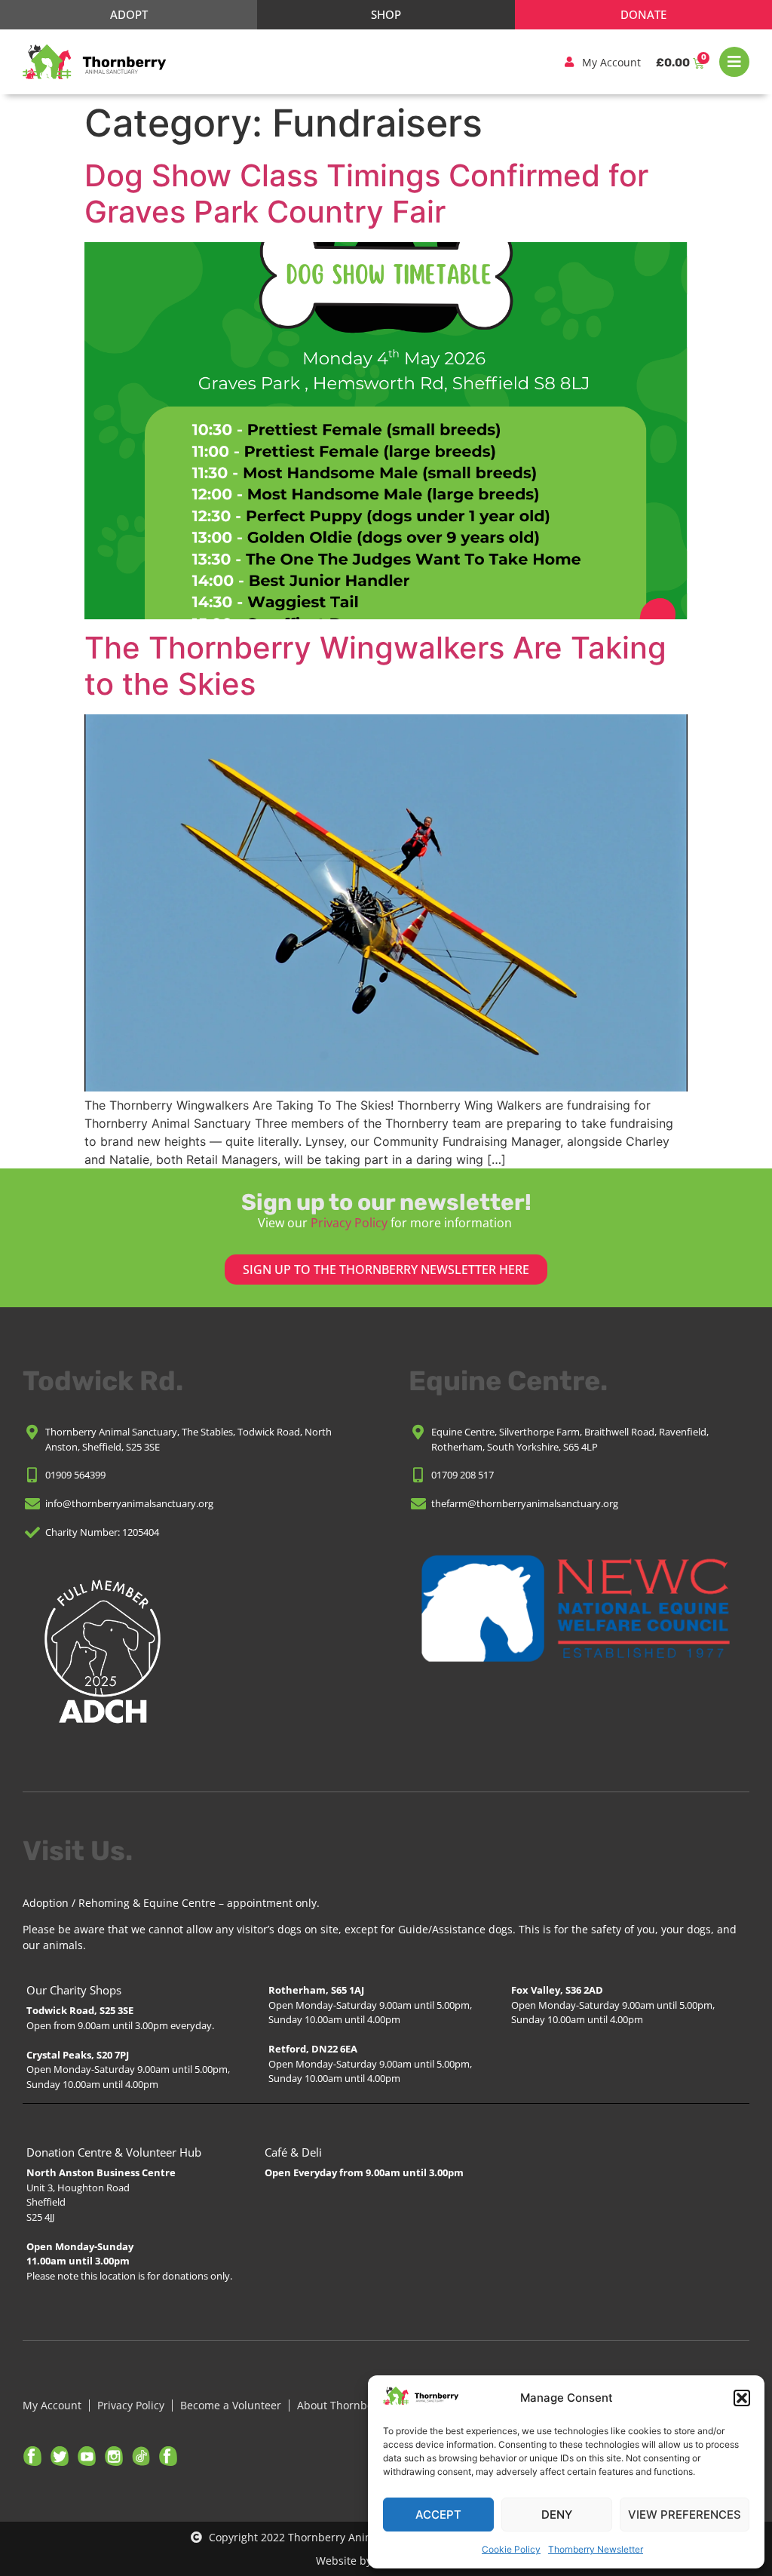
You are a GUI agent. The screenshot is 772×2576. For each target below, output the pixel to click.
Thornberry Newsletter (596, 2549)
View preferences (685, 2515)
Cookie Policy (511, 2549)
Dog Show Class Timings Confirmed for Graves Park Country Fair (366, 193)
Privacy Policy (349, 1223)
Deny (557, 2515)
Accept (438, 2515)
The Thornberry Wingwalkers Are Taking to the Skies (375, 666)
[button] (742, 2398)
